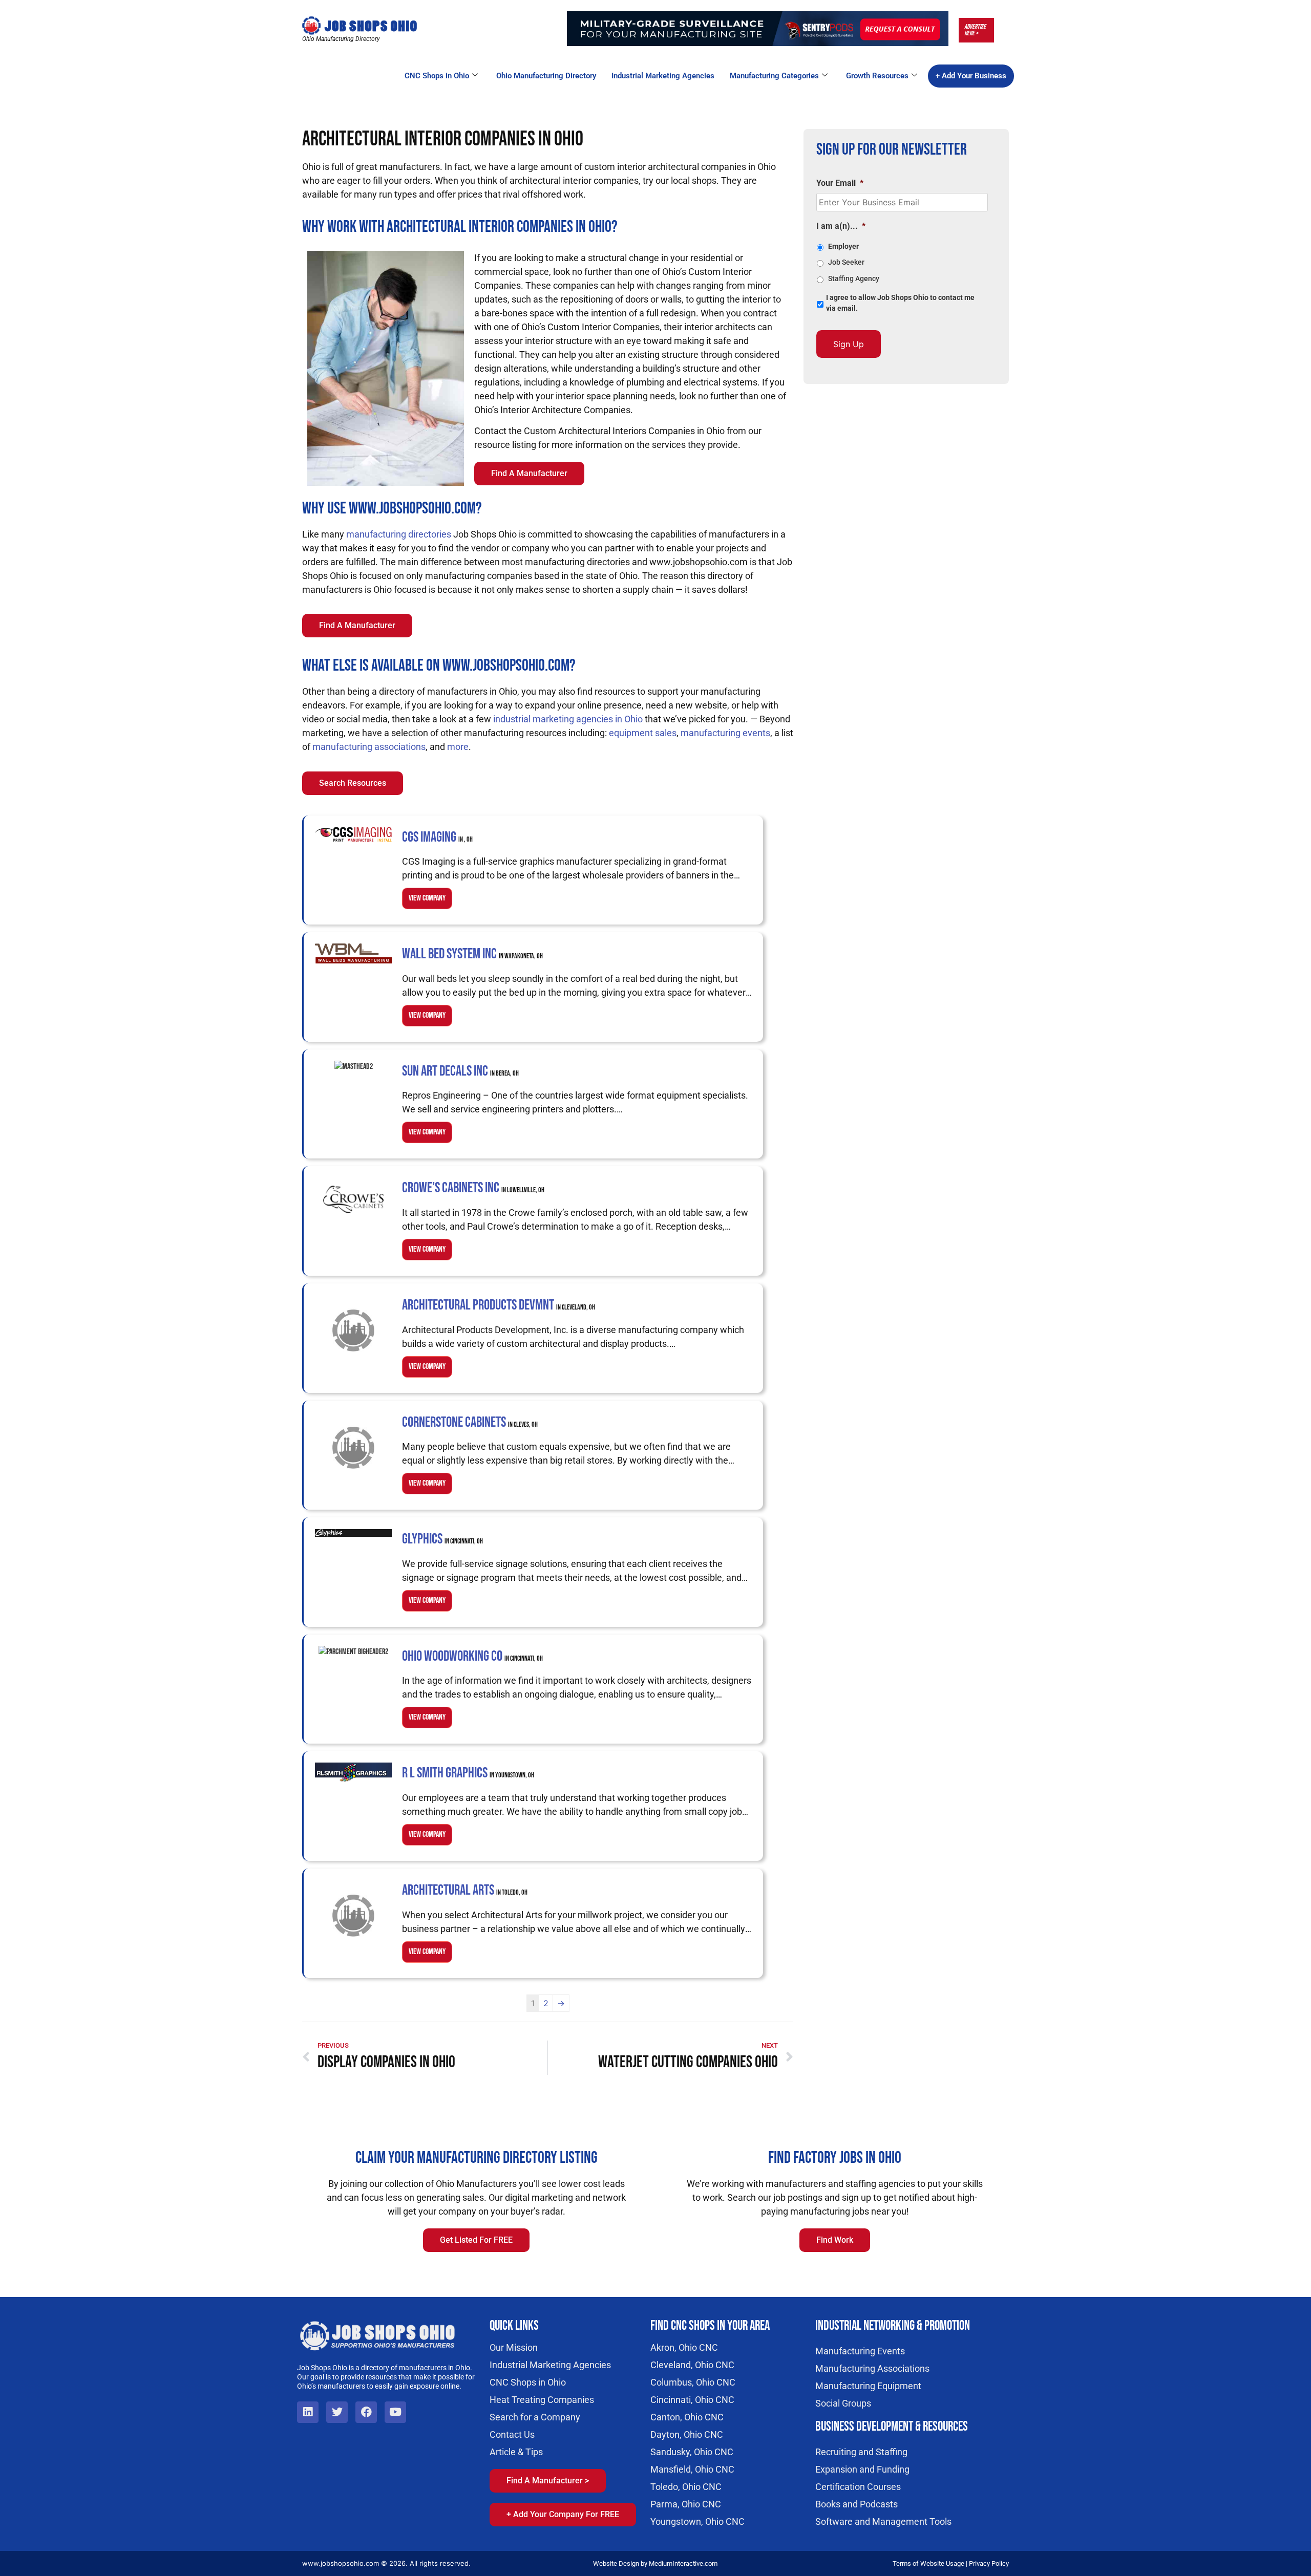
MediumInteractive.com (683, 2563)
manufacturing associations (369, 747)
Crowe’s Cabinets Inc (473, 1188)
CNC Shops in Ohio (437, 76)
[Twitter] (337, 2412)
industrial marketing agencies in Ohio (568, 719)
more (458, 747)
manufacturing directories (399, 534)
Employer (843, 246)
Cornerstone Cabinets (470, 1422)
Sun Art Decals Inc (460, 1071)
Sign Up (849, 344)
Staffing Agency (854, 278)
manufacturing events (725, 733)
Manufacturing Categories (774, 76)
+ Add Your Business (971, 76)
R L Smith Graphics (468, 1773)
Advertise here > (975, 30)
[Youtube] (395, 2412)
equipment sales (643, 733)
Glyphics (442, 1539)
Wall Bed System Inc (472, 954)
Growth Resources (877, 76)
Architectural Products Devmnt (499, 1305)
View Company (427, 898)
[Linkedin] (308, 2412)
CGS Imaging (437, 837)
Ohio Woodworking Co (472, 1656)
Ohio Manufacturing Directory (546, 76)
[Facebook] (366, 2412)
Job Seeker (846, 262)
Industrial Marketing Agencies (663, 76)
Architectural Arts (465, 1890)
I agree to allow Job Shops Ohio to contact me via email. (900, 303)
